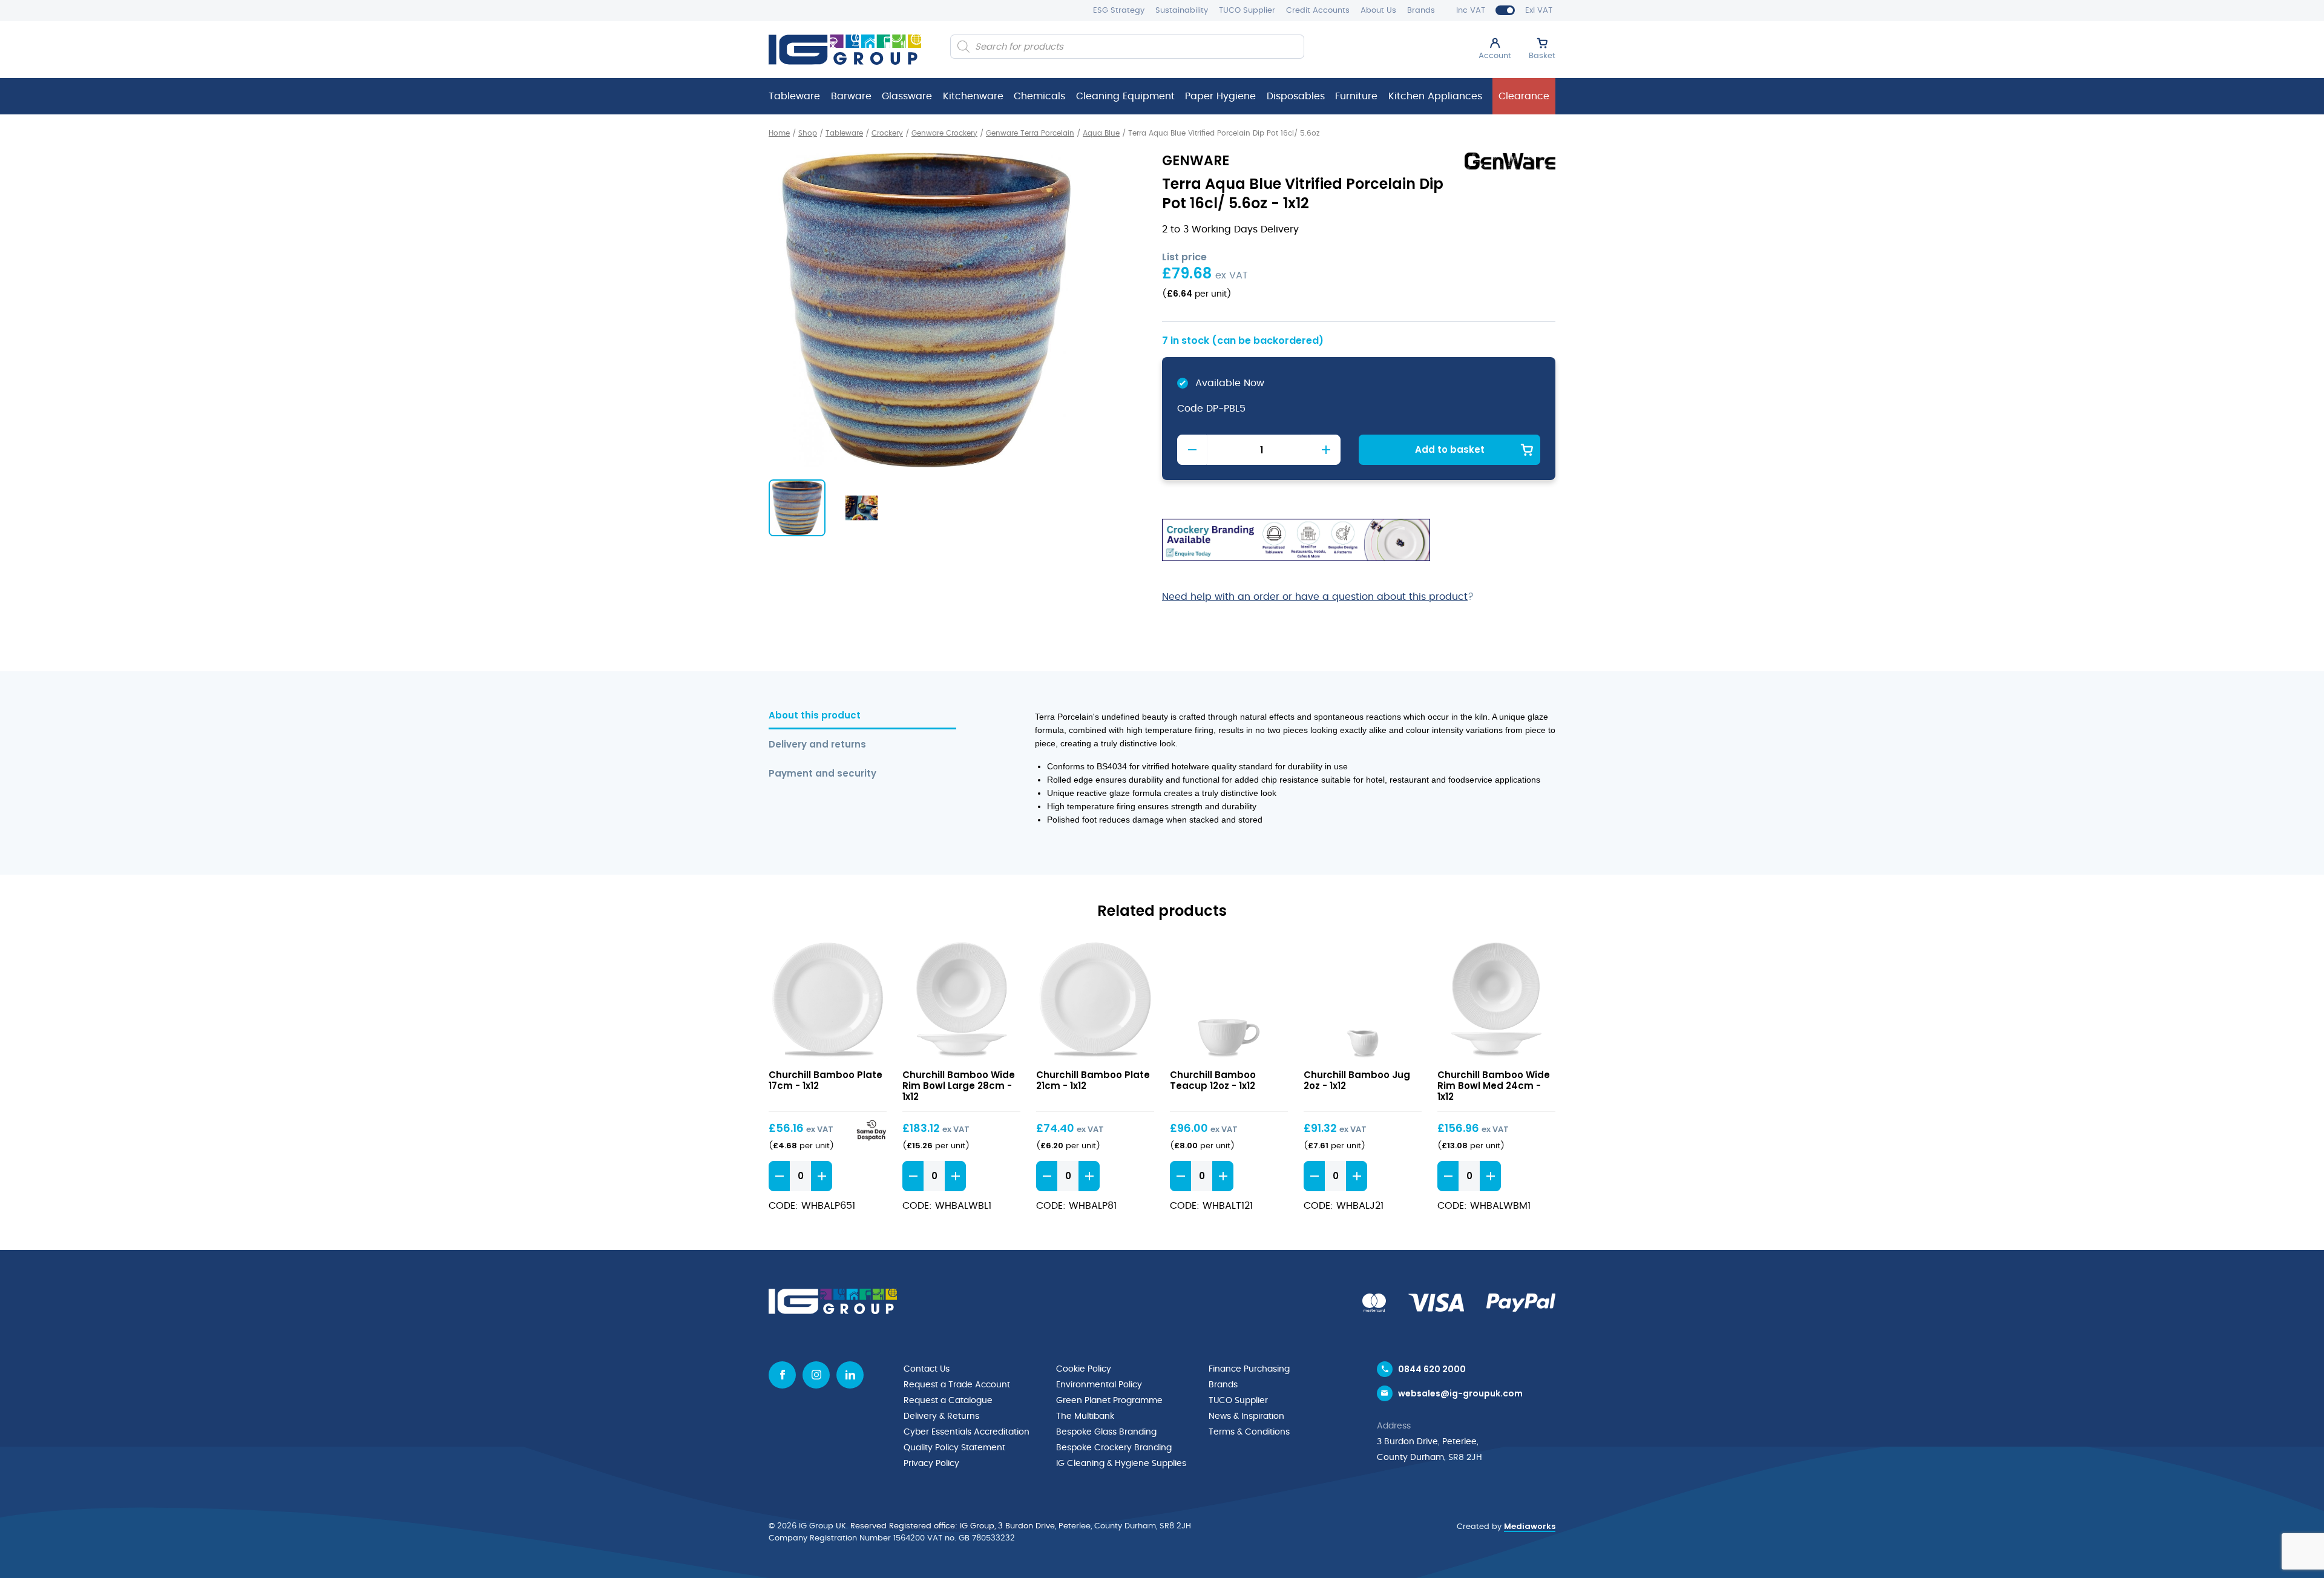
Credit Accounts (1318, 11)
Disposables (1296, 96)
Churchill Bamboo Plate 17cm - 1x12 (826, 1080)
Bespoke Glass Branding (1106, 1432)
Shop (808, 133)
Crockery (887, 133)
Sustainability (1182, 11)
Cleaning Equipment (1125, 96)
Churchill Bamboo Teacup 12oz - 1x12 (1213, 1080)
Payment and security (822, 774)
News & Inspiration (1246, 1416)
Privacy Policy (931, 1464)
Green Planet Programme (1109, 1401)
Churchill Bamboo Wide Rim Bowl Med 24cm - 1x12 (1494, 1086)
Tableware (794, 96)
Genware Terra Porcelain (1030, 133)
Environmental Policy (1099, 1385)
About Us (1378, 11)
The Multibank (1085, 1416)
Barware (851, 96)
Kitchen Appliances (1435, 96)
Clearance (1524, 96)
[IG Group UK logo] (845, 50)
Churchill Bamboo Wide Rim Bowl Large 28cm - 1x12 (959, 1086)
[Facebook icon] (782, 1375)
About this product (815, 716)
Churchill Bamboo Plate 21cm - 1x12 (1093, 1080)
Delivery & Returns (941, 1416)
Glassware (907, 96)
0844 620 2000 (1432, 1369)
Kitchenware (973, 96)
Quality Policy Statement (954, 1448)
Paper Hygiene (1220, 96)
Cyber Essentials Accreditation (967, 1432)
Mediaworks (1530, 1526)
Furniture (1356, 96)
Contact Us (927, 1369)
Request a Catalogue (948, 1401)
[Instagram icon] (816, 1375)
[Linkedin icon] (850, 1375)
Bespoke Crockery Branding (1114, 1448)
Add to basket (1450, 449)
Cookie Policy (1084, 1369)
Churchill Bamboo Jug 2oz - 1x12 (1357, 1080)
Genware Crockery (944, 133)
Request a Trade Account (957, 1385)
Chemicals (1039, 96)
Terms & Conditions (1249, 1432)
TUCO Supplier (1247, 11)
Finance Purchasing (1249, 1369)
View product (828, 1001)
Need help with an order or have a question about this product (1315, 597)
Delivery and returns (817, 745)
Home (779, 133)
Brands (1421, 11)
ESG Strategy (1119, 11)
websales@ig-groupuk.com (1460, 1393)
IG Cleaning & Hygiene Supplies (1121, 1464)
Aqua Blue (1101, 133)
